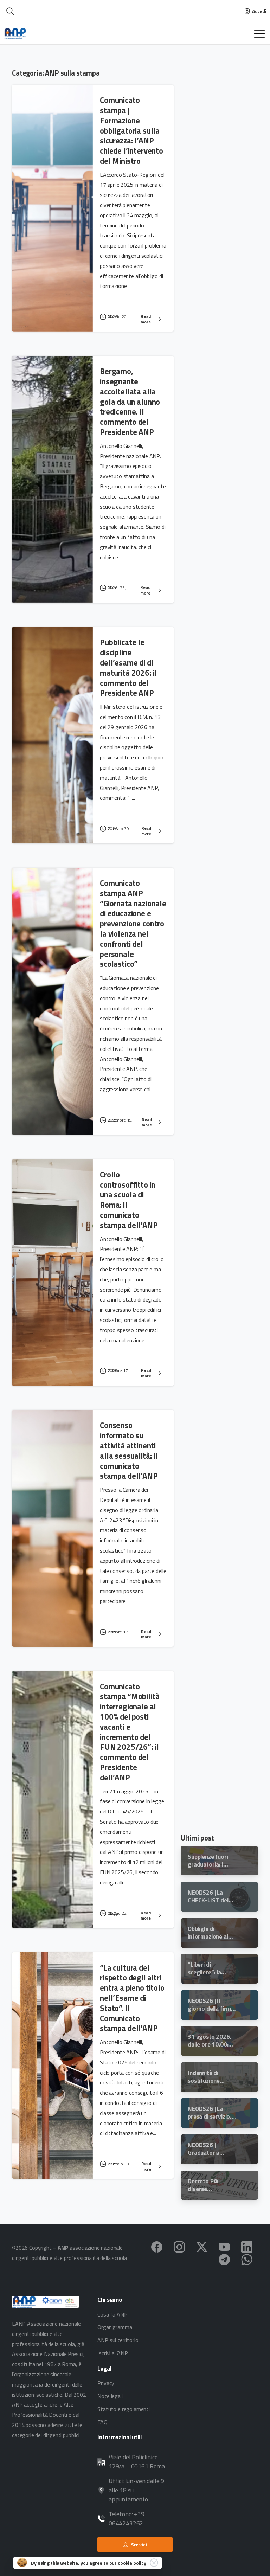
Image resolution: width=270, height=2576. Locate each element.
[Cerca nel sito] (10, 11)
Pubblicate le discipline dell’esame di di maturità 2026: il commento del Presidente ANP (128, 668)
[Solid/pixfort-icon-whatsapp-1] (247, 2259)
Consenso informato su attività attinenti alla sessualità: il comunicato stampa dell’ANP (129, 1451)
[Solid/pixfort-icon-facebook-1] (157, 2246)
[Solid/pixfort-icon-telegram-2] (224, 2259)
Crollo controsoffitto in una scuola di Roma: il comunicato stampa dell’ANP (129, 1200)
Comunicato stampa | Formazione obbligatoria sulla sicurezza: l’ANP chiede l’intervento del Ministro (131, 131)
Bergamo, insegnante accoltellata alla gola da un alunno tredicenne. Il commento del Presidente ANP (130, 402)
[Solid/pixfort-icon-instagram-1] (179, 2246)
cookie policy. (133, 2563)
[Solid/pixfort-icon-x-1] (202, 2246)
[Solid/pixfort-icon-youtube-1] (224, 2246)
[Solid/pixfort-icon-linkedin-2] (247, 2246)
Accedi (259, 11)
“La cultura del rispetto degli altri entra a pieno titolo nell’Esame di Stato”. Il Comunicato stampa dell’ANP (132, 1998)
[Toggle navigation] (259, 34)
